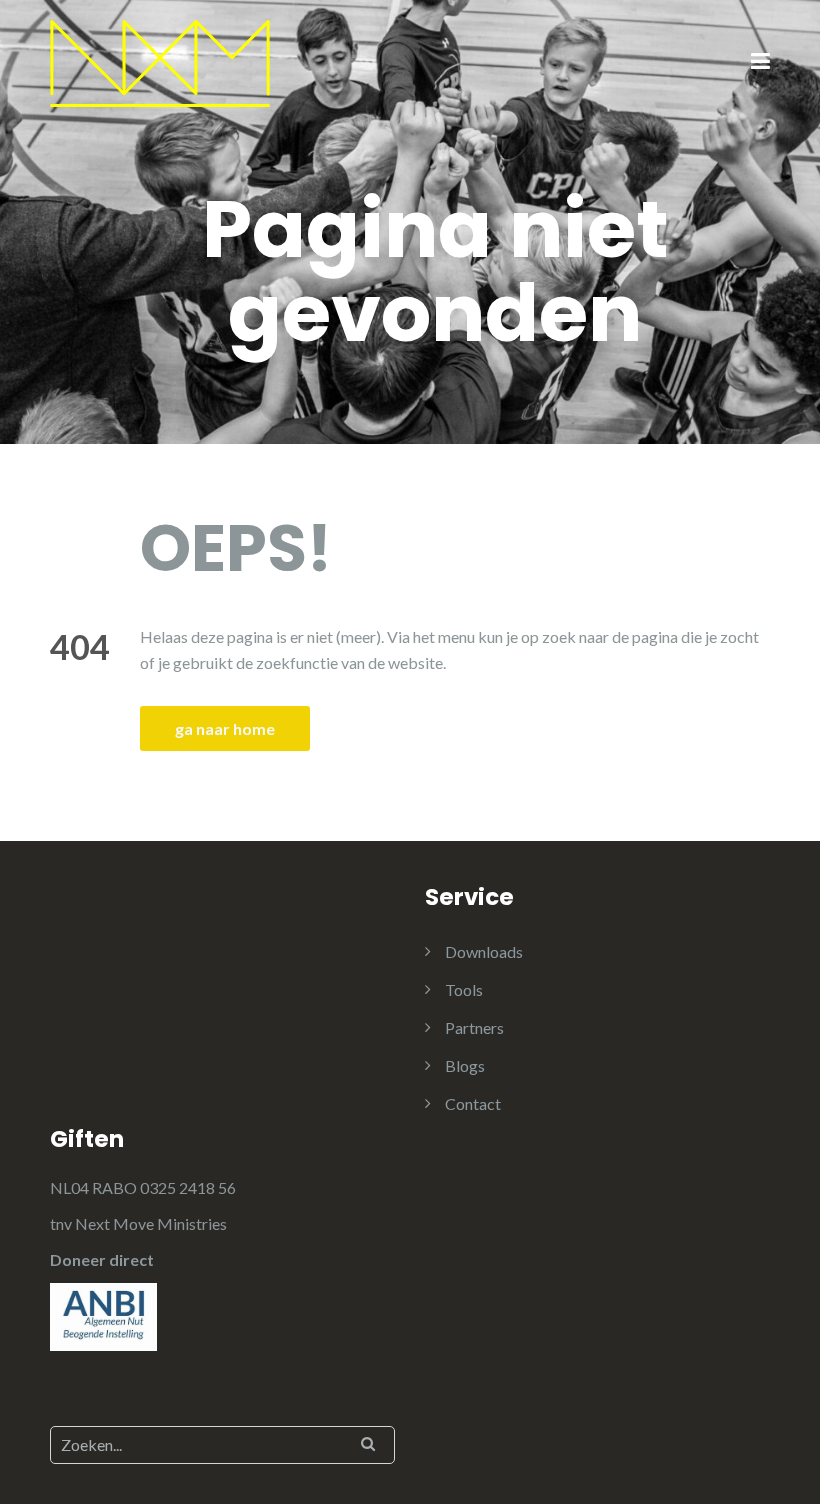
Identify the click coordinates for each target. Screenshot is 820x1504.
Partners (474, 1027)
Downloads (484, 951)
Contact (473, 1103)
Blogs (465, 1065)
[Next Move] (160, 61)
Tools (464, 989)
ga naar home (225, 728)
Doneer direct (102, 1259)
